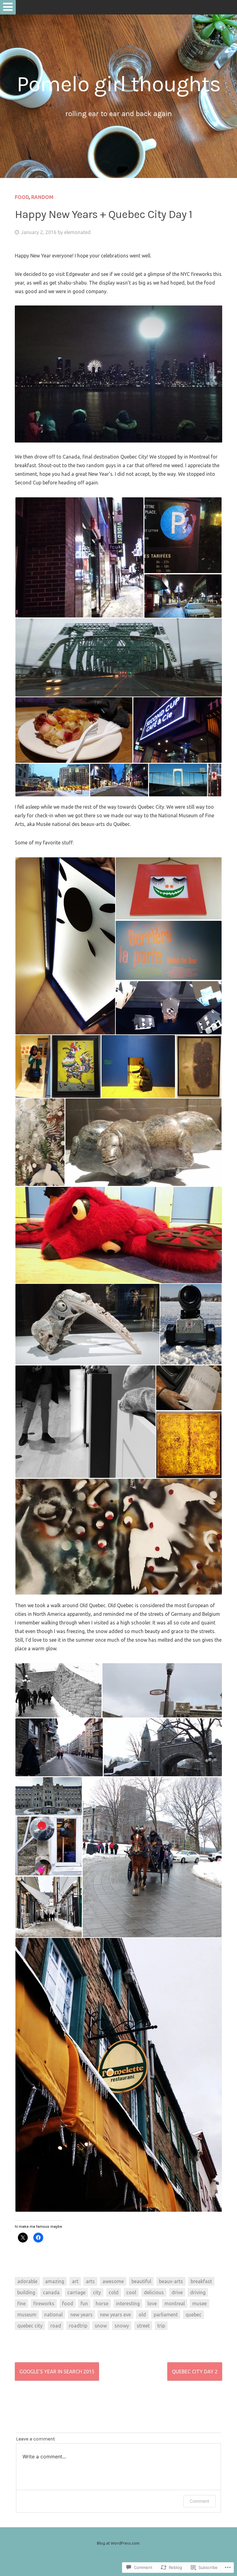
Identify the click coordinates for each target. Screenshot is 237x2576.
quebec (193, 2315)
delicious (154, 2292)
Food (22, 197)
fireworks (44, 2303)
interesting (128, 2303)
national (53, 2315)
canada (51, 2292)
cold (114, 2292)
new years (81, 2315)
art (75, 2281)
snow (101, 2326)
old (142, 2315)
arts (90, 2281)
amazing (55, 2281)
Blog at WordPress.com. (119, 2543)
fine (21, 2303)
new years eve (115, 2315)
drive (177, 2292)
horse (102, 2303)
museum (27, 2315)
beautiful (141, 2281)
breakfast (201, 2281)
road (56, 2326)
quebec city (30, 2326)
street (143, 2326)
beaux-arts (171, 2281)
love (152, 2303)
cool (131, 2292)
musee (200, 2303)
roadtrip (78, 2326)
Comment (200, 2501)
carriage (76, 2292)
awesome (113, 2281)
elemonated (77, 232)
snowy (122, 2326)
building (26, 2292)
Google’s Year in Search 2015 (57, 2372)
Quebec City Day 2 (195, 2372)
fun (84, 2303)
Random (42, 197)
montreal (175, 2303)
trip (161, 2326)
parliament (166, 2315)
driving (198, 2292)
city (97, 2292)
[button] (79, 557)
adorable (27, 2281)
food (68, 2303)
